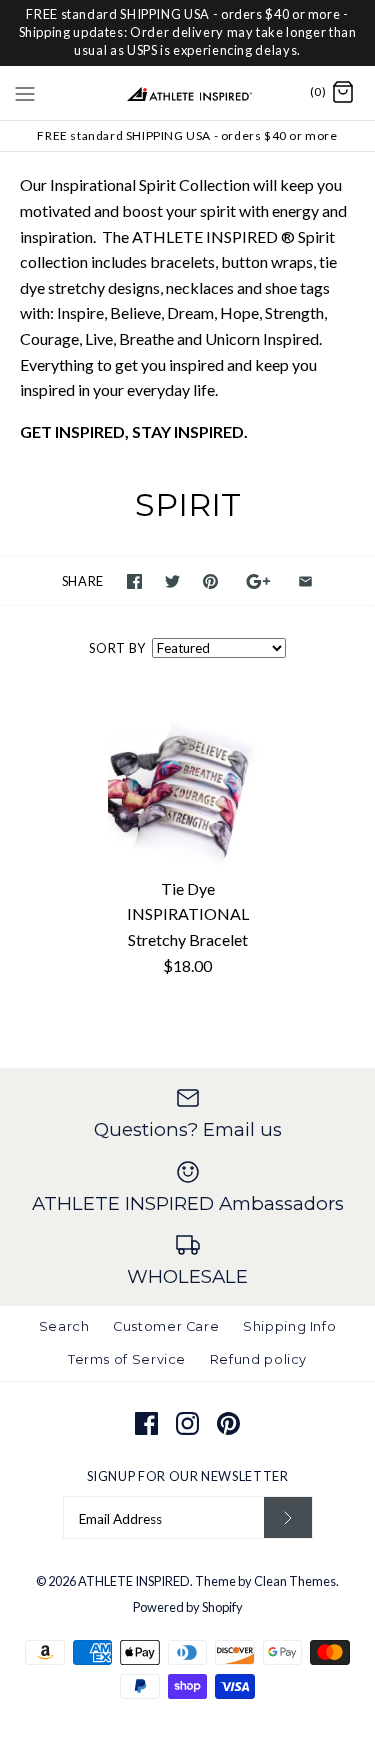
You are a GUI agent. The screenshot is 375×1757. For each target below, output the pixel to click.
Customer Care (166, 1326)
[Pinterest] (228, 1423)
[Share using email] (305, 581)
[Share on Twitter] (172, 581)
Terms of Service (127, 1359)
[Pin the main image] (210, 581)
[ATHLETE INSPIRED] (187, 93)
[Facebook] (146, 1423)
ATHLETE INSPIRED (134, 1581)
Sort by (117, 648)
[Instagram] (187, 1423)
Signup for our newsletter (188, 1476)
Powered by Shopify (188, 1607)
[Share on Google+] (258, 581)
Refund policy (258, 1359)
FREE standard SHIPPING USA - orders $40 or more (187, 135)
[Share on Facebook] (134, 581)
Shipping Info (289, 1326)
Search (64, 1326)
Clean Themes (295, 1581)
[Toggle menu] (25, 92)
